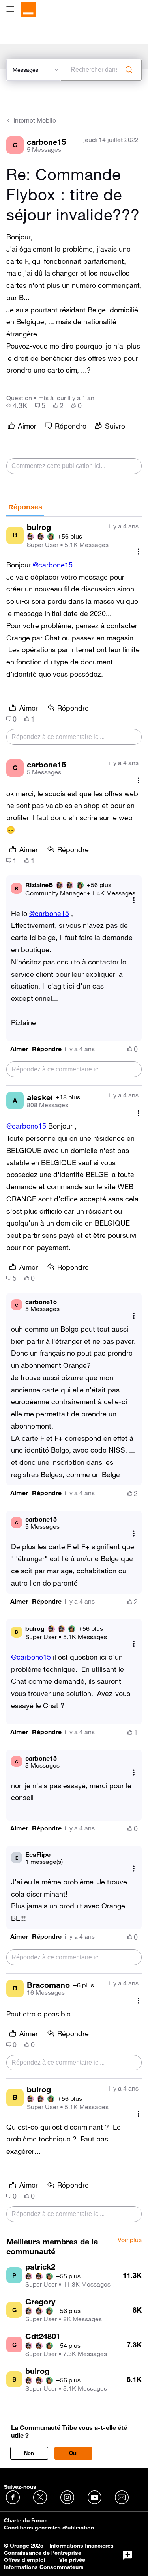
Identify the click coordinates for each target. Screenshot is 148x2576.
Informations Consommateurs (44, 2567)
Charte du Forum (26, 2520)
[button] (19, 1049)
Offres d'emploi (25, 2560)
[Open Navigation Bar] (13, 10)
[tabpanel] (74, 1373)
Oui (73, 2453)
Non (29, 2453)
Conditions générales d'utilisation (49, 2528)
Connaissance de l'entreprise (43, 2553)
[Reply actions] (134, 900)
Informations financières (81, 2546)
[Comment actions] (139, 552)
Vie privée (72, 2560)
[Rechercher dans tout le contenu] (129, 70)
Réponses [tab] (25, 507)
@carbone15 (53, 565)
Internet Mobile (35, 120)
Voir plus (130, 2240)
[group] (17, 405)
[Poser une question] (127, 2555)
